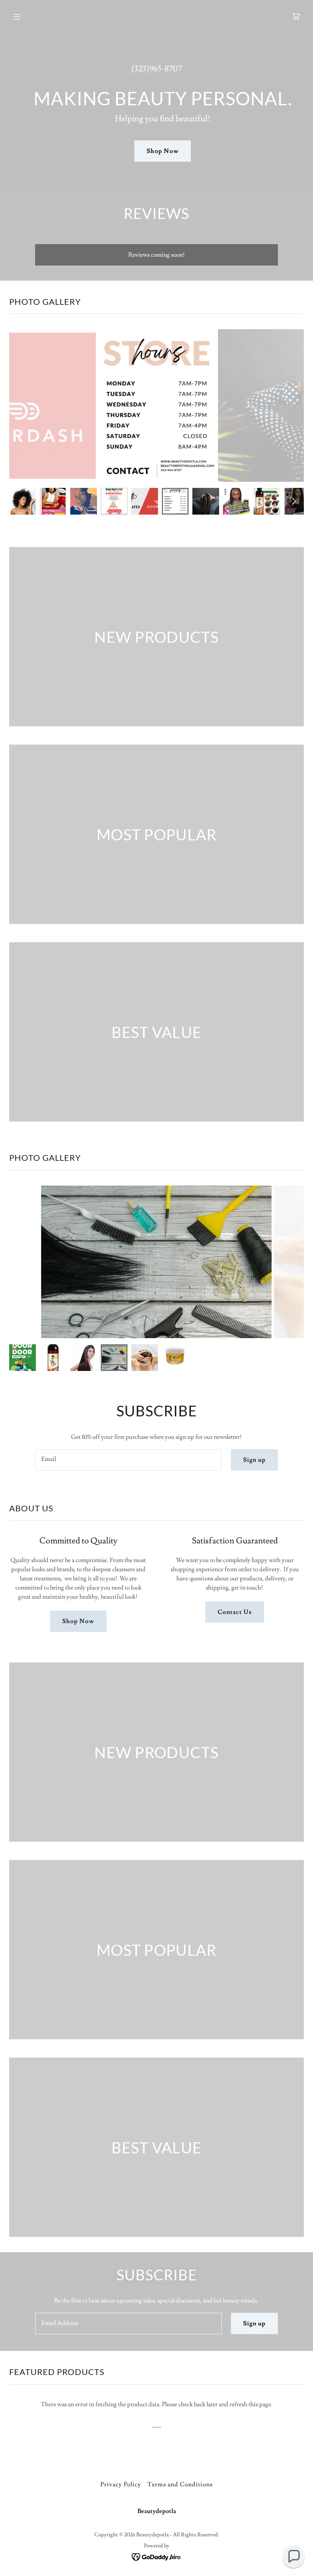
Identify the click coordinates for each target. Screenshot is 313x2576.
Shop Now (162, 151)
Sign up (254, 1460)
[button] (43, 17)
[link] (296, 17)
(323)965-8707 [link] (157, 69)
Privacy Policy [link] (121, 2484)
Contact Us (235, 1612)
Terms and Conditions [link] (180, 2484)
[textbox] (128, 1460)
